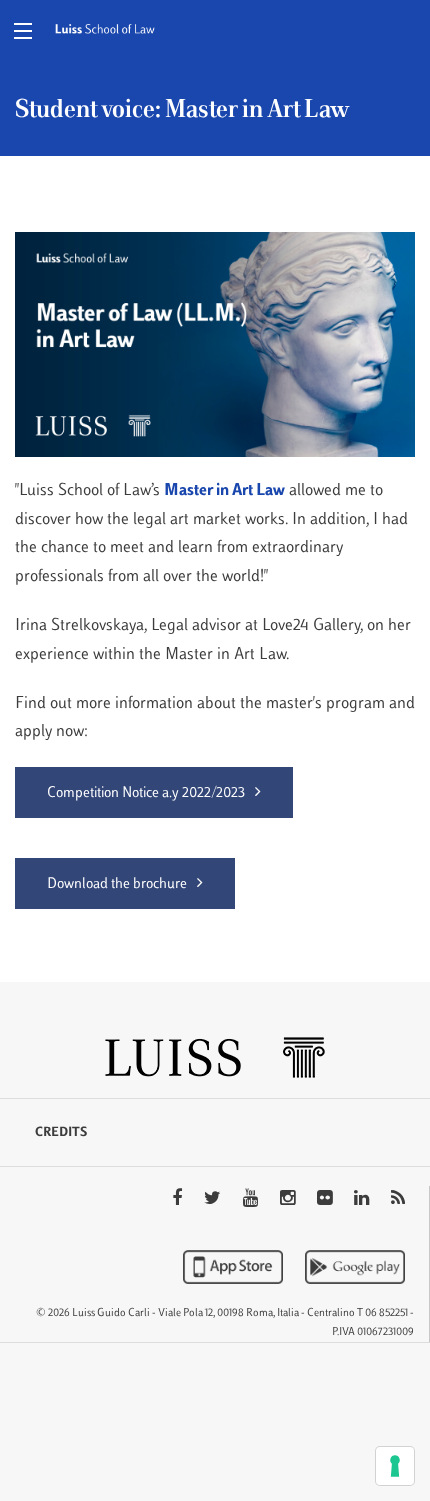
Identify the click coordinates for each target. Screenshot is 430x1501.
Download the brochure (117, 884)
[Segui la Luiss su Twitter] (214, 1200)
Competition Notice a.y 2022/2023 (146, 793)
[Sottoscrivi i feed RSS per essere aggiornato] (398, 1200)
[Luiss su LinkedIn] (363, 1200)
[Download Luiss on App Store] (235, 1267)
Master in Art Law (224, 491)
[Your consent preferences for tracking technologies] (395, 1466)
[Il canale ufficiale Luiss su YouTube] (252, 1200)
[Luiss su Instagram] (289, 1200)
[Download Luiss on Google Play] (355, 1267)
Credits (61, 1133)
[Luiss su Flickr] (326, 1200)
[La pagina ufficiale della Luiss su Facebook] (179, 1200)
